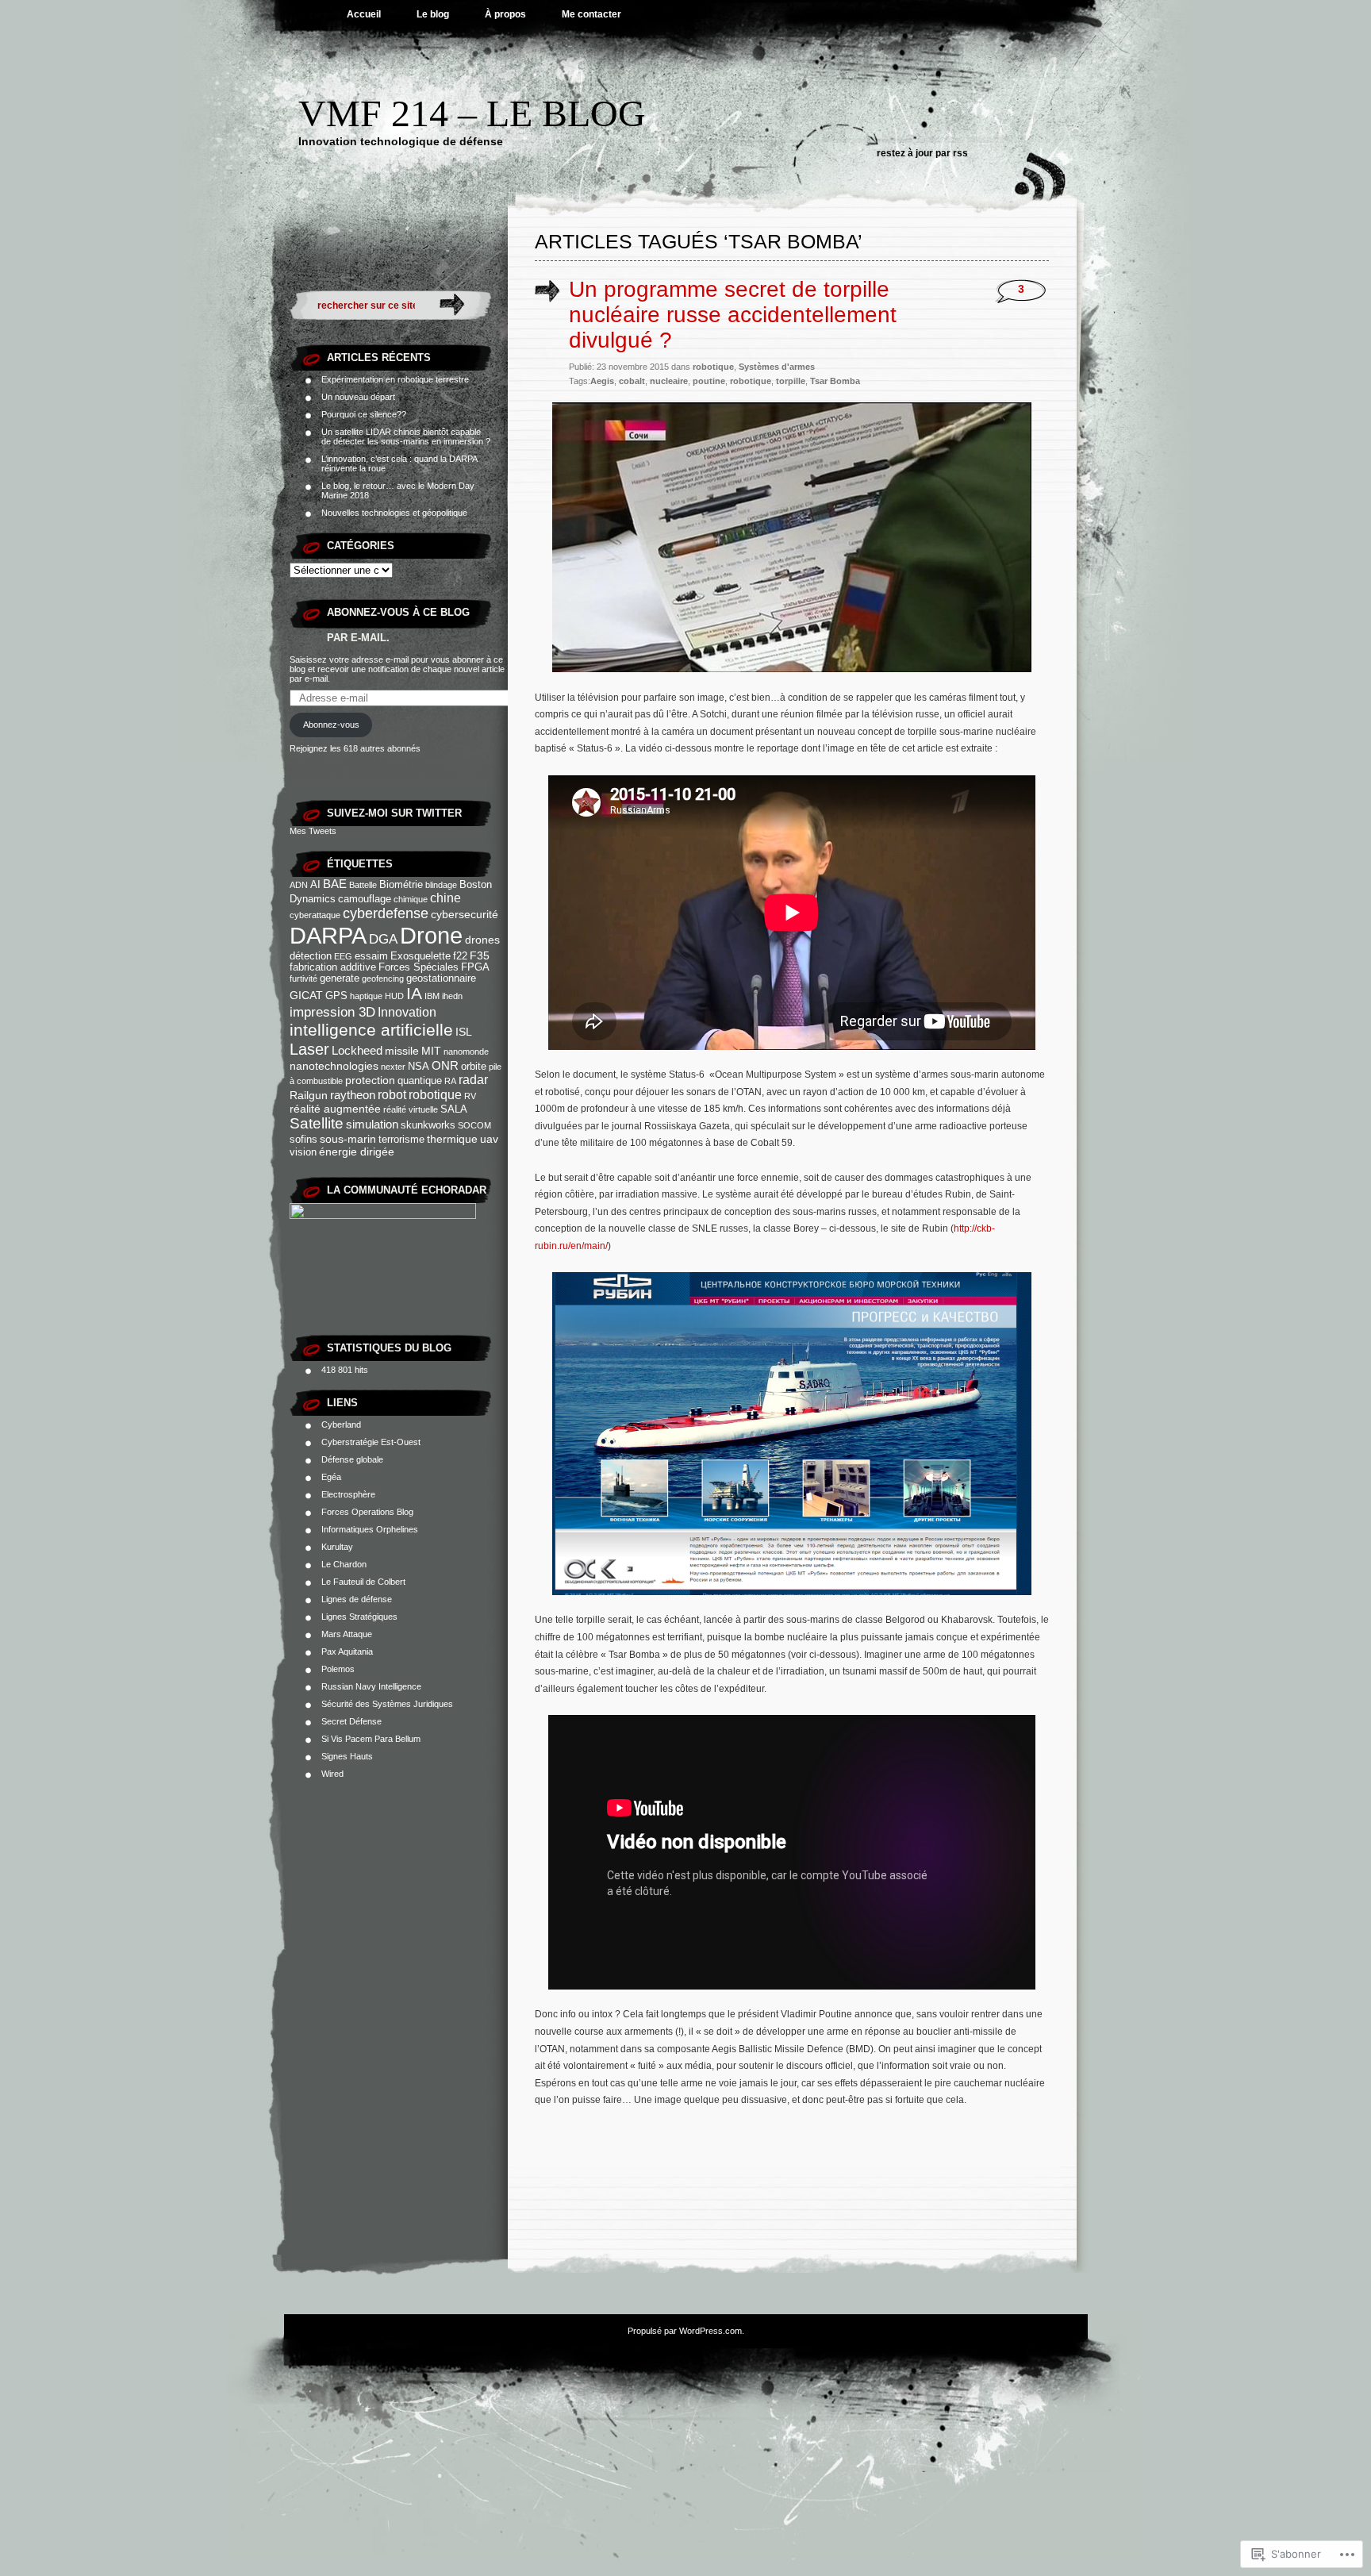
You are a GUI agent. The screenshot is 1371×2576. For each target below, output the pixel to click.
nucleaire (669, 381)
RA (450, 1081)
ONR (445, 1065)
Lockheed (357, 1050)
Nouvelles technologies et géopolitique (394, 513)
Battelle (363, 885)
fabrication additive (333, 967)
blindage (441, 885)
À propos (505, 14)
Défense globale (352, 1459)
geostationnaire (441, 978)
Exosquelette (421, 956)
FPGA (475, 967)
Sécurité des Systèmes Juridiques (387, 1704)
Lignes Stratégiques (359, 1617)
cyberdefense (386, 913)
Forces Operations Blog (367, 1512)
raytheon (353, 1095)
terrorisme (401, 1140)
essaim (371, 956)
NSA (419, 1067)
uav (489, 1139)
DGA (383, 939)
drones (482, 940)
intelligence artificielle (371, 1030)
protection (370, 1080)
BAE (335, 884)
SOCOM (474, 1125)
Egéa (331, 1477)
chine (445, 898)
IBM (432, 996)
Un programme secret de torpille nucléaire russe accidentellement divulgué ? (733, 315)
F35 (480, 955)
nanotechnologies (334, 1066)
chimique (411, 899)
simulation (372, 1124)
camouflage (365, 899)
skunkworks (428, 1125)
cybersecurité (465, 914)
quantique (420, 1081)
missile (402, 1051)
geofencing (383, 978)
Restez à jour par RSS (922, 153)
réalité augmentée (335, 1109)
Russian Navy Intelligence (371, 1686)
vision (303, 1152)
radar (473, 1079)
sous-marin (348, 1139)
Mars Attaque (347, 1634)
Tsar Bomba (835, 381)
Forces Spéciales (419, 967)
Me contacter (591, 14)
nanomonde (466, 1052)
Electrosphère (348, 1494)
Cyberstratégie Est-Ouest (371, 1442)
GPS (336, 996)
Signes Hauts (347, 1756)
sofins (303, 1140)
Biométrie (401, 885)
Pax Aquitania (347, 1651)
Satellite (317, 1123)
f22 (460, 956)
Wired (332, 1774)
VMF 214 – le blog (472, 113)
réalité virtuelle (411, 1109)
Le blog (433, 14)
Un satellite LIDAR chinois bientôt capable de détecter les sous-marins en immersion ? (406, 436)
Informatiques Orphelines (370, 1529)
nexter (393, 1067)
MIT (431, 1051)
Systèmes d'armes (777, 367)
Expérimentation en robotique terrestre (395, 379)
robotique (435, 1094)
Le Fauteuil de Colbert (363, 1582)
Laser (309, 1049)
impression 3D (332, 1012)
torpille (791, 381)
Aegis (602, 381)
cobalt (632, 381)
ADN (299, 885)
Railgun (309, 1095)
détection (311, 956)
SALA (454, 1109)
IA (414, 994)
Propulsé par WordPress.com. (686, 2331)
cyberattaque (315, 915)
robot (392, 1094)
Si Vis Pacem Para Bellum (371, 1739)
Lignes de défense (357, 1599)
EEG (343, 956)
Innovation (407, 1012)
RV (470, 1096)
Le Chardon (344, 1564)
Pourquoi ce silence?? (364, 414)
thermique (452, 1139)
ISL (464, 1032)
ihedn (452, 996)
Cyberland (341, 1424)
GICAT (306, 995)
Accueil (364, 14)
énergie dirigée (357, 1152)
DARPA (328, 936)
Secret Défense (351, 1721)
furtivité (303, 978)
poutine (709, 381)
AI (315, 885)
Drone (431, 935)
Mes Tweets (313, 831)
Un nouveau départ (358, 397)
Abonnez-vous (331, 725)
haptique (366, 996)
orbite (474, 1067)
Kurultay (337, 1547)
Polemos (338, 1669)
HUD (394, 996)
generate (340, 978)
